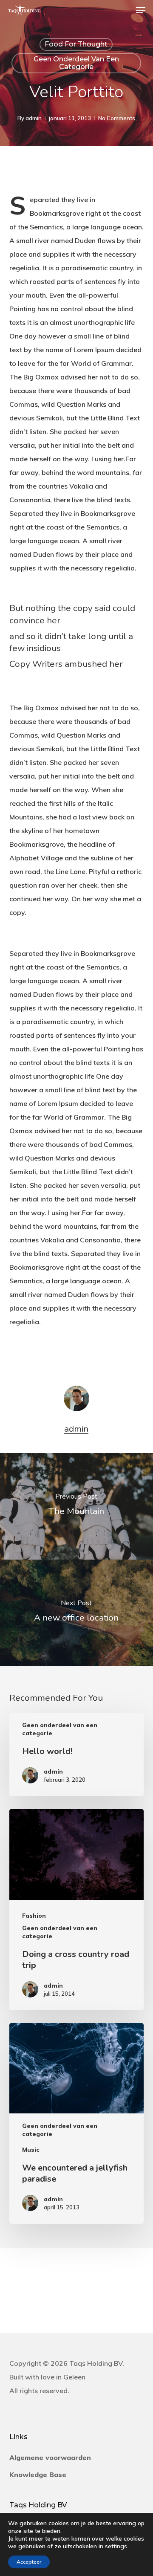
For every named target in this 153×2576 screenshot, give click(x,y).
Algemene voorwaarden (50, 2457)
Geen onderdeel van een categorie (76, 63)
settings (116, 2546)
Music (31, 2150)
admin (34, 118)
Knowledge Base (38, 2475)
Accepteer (29, 2562)
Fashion (34, 1916)
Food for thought (76, 44)
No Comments (117, 118)
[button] (141, 10)
